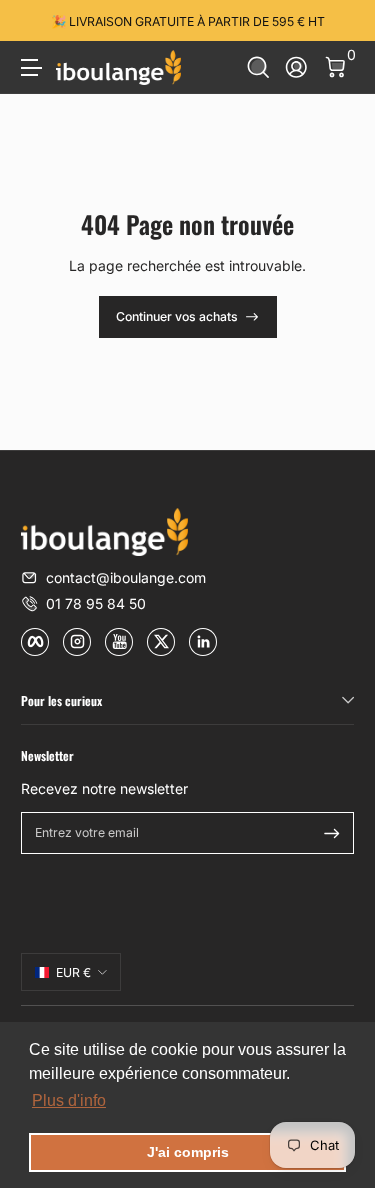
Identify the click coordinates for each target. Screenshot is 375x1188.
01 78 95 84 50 (96, 603)
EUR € (73, 972)
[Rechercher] (258, 67)
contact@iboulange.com (126, 577)
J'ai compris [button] (188, 1152)
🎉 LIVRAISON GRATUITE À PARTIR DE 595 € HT (188, 20)
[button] (258, 67)
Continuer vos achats (177, 316)
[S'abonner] (332, 833)
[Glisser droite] (340, 21)
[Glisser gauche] (35, 21)
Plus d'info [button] (69, 1100)
